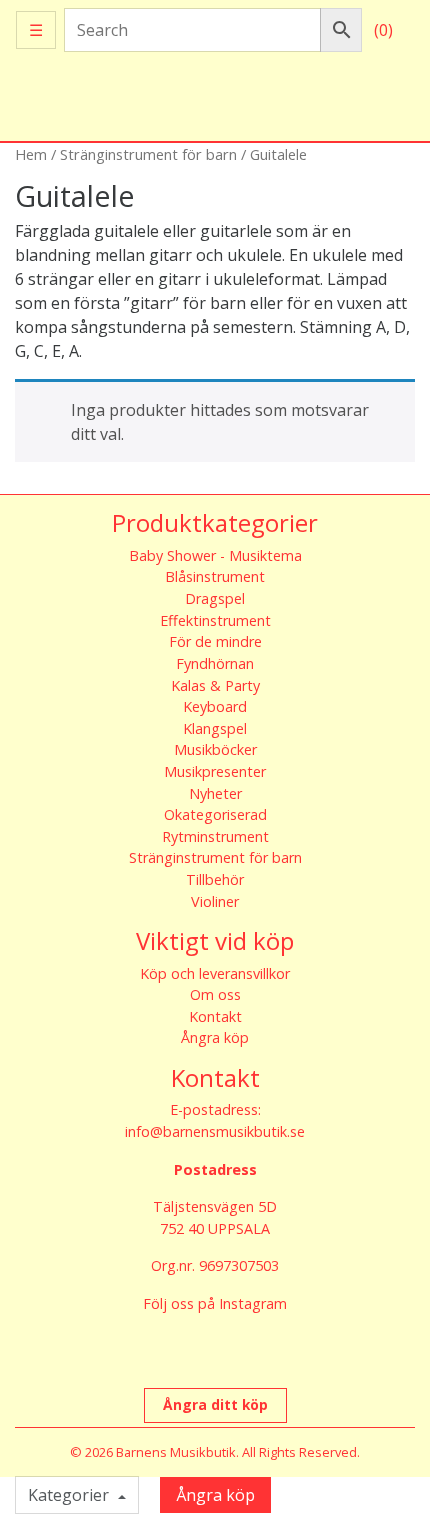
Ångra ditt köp (215, 1404)
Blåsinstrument (215, 576)
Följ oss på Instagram (215, 1303)
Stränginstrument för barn (148, 154)
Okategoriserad (215, 814)
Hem (31, 154)
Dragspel (215, 598)
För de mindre (215, 641)
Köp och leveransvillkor (215, 973)
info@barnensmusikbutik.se (215, 1131)
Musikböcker (215, 749)
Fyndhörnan (215, 663)
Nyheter (215, 793)
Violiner (215, 901)
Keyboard (215, 706)
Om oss (215, 994)
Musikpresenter (215, 771)
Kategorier (70, 1495)
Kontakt (215, 1016)
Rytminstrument (215, 836)
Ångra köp (215, 1037)
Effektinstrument (215, 620)
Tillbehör (215, 879)
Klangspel (215, 728)
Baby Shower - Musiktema (215, 555)
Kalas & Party (215, 685)
